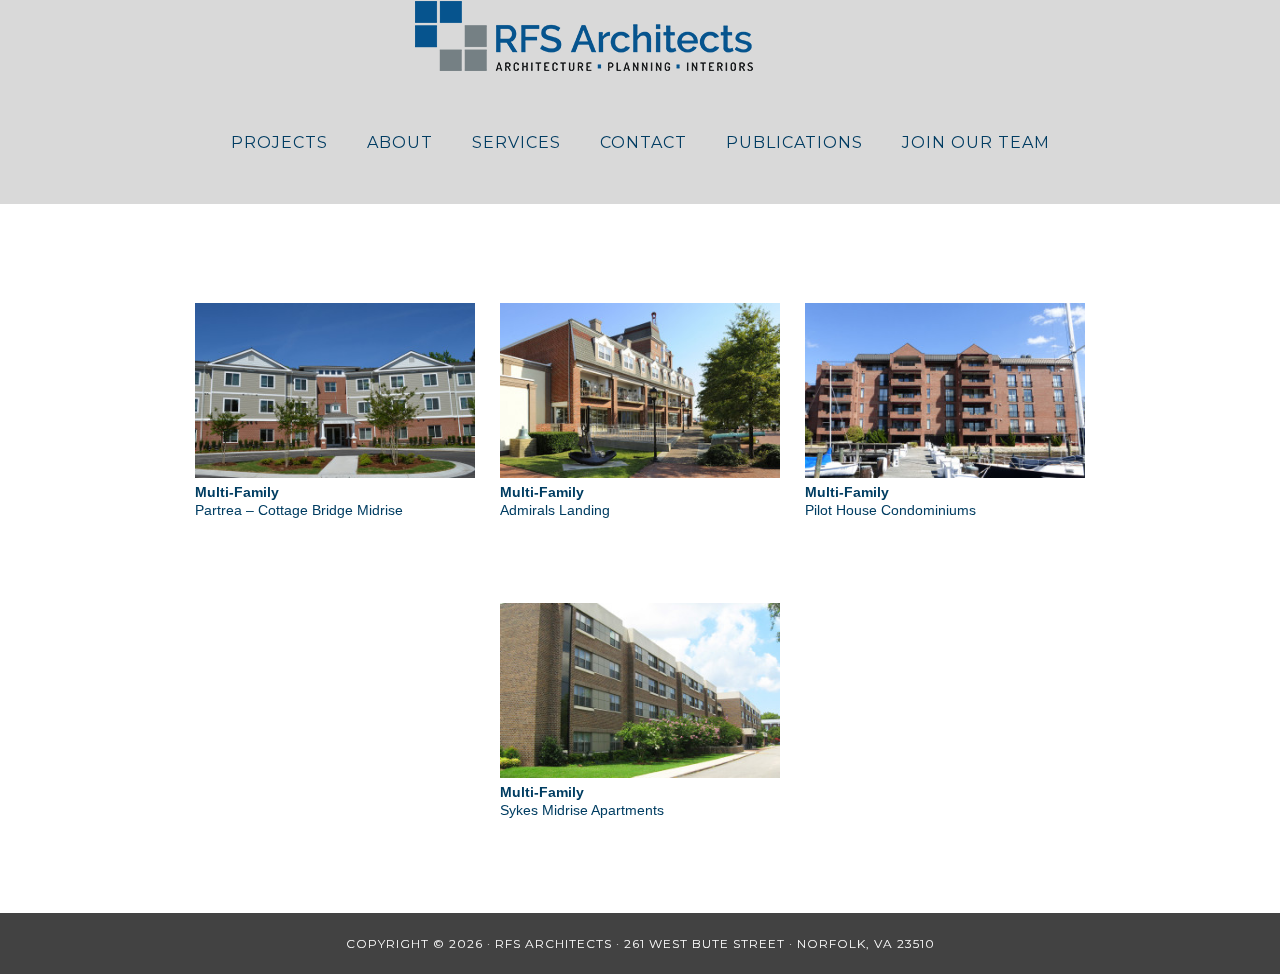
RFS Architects (640, 36)
